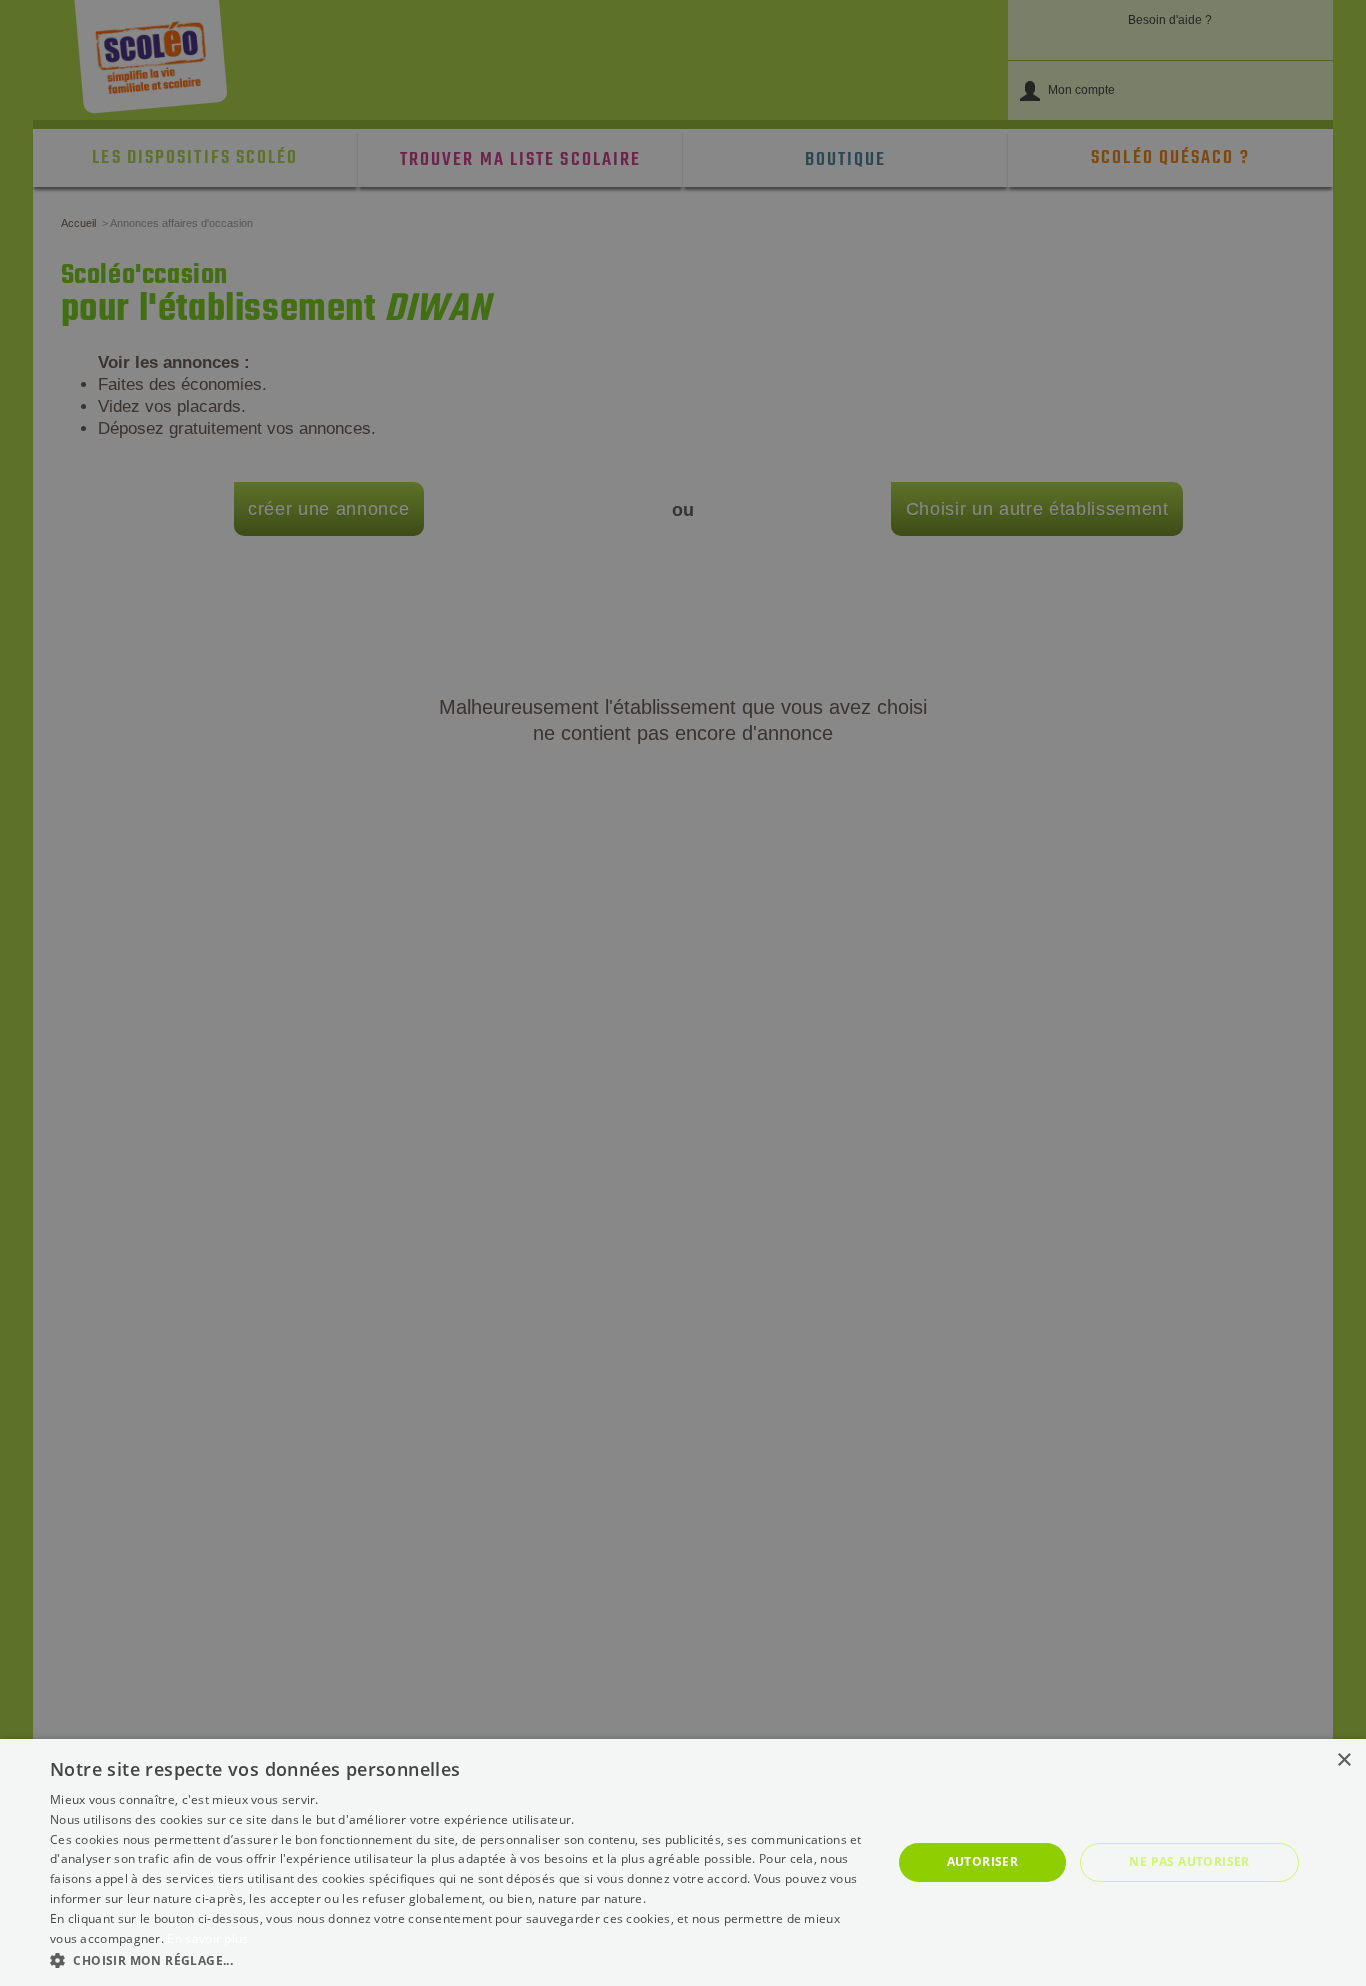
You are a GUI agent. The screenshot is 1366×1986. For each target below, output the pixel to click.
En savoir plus (207, 1938)
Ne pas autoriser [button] (1189, 1861)
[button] (458, 1959)
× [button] (1343, 1760)
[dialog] (683, 1862)
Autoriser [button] (983, 1861)
